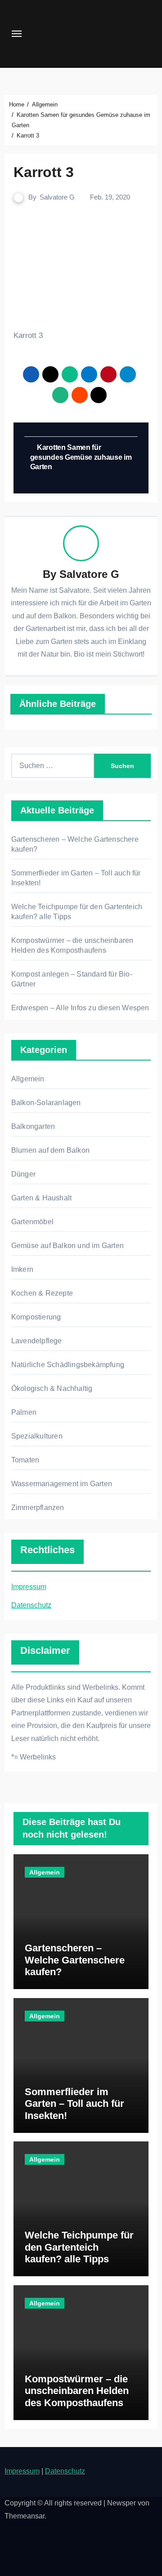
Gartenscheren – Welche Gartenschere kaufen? (75, 1960)
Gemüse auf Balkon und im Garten (67, 1246)
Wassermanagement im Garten (62, 1484)
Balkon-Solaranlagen (46, 1103)
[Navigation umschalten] (17, 34)
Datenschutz (31, 1605)
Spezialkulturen (37, 1436)
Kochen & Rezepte (42, 1293)
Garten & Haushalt (41, 1198)
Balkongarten (33, 1126)
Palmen (24, 1412)
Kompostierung (36, 1317)
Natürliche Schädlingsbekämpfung (68, 1365)
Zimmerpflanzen (38, 1508)
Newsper (121, 2503)
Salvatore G (57, 197)
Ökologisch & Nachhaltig (52, 1388)
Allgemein (28, 1079)
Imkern (22, 1269)
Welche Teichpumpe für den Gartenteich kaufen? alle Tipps (79, 2247)
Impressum (29, 1587)
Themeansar (25, 2516)
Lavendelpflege (37, 1341)
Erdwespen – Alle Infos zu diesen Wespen (80, 1008)
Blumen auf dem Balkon (50, 1150)
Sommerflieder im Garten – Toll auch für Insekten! (74, 2104)
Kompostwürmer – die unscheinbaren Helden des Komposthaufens (77, 2391)
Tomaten (25, 1460)
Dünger (23, 1174)
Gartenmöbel (32, 1222)
